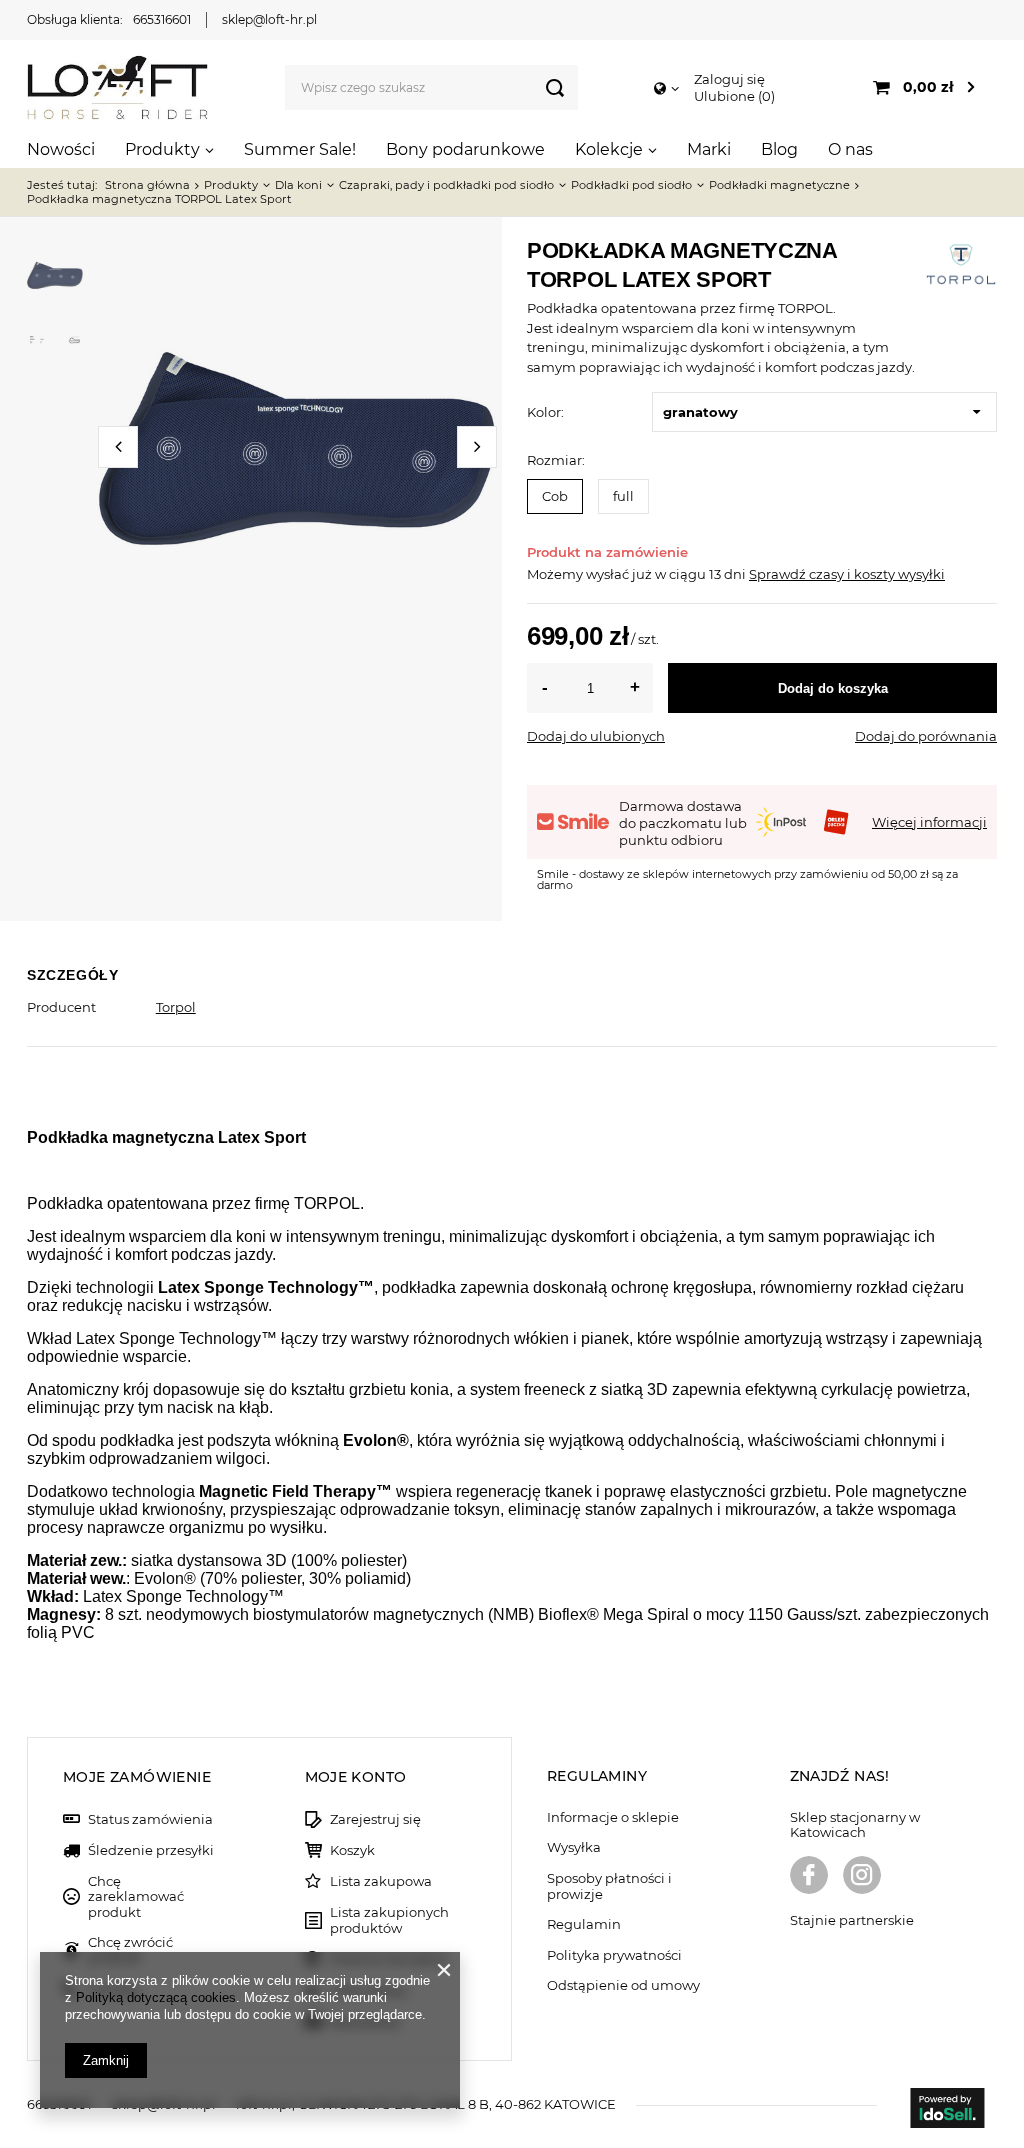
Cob (555, 496)
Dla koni (298, 185)
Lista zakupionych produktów (389, 1920)
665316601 (162, 19)
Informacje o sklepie (613, 1817)
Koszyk (352, 1850)
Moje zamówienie (137, 1777)
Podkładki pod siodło (631, 185)
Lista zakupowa (381, 1881)
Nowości (61, 149)
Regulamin (584, 1924)
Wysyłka (574, 1847)
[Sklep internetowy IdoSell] (947, 2110)
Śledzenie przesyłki (151, 1850)
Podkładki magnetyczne (779, 185)
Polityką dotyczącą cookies (156, 1997)
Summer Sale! (300, 149)
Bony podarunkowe (465, 149)
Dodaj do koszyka (833, 688)
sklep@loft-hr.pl (269, 19)
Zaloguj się (729, 79)
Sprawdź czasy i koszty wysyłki (847, 574)
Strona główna (147, 185)
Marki (709, 149)
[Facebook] (809, 1877)
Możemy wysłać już (589, 574)
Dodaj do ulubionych (596, 736)
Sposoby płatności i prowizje (609, 1886)
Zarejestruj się (375, 1819)
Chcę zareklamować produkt (136, 1897)
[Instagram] (862, 1877)
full (623, 496)
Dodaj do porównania (926, 736)
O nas (850, 149)
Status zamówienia (150, 1819)
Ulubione (732, 96)
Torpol (176, 1007)
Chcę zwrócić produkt (130, 1950)
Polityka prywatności (614, 1955)
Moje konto (356, 1777)
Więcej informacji (929, 822)
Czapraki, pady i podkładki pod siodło (446, 185)
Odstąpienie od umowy (623, 1985)
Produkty (162, 149)
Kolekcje (609, 149)
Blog (779, 149)
